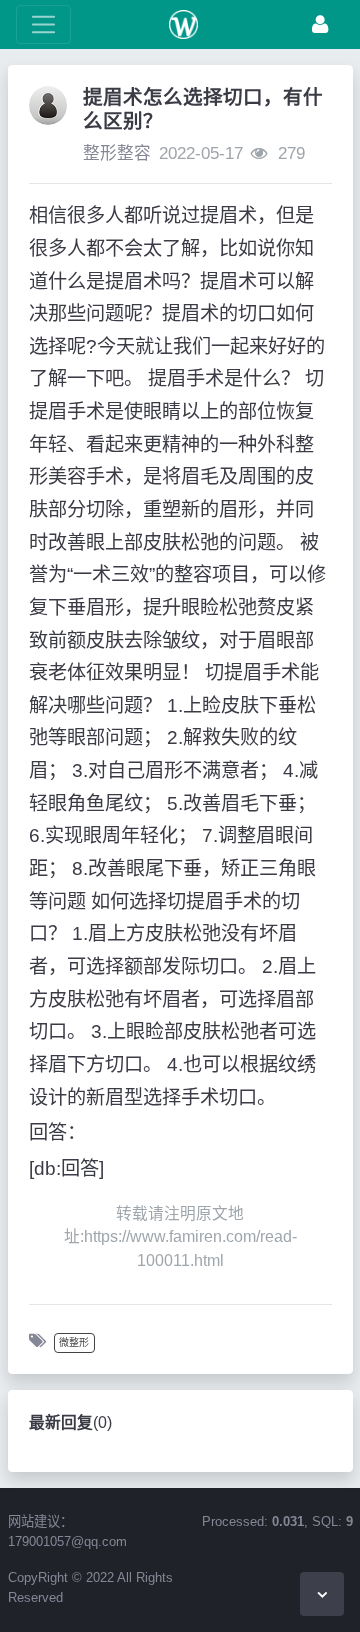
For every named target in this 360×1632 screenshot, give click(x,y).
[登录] (320, 24)
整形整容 (117, 153)
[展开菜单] (43, 24)
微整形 (74, 1342)
